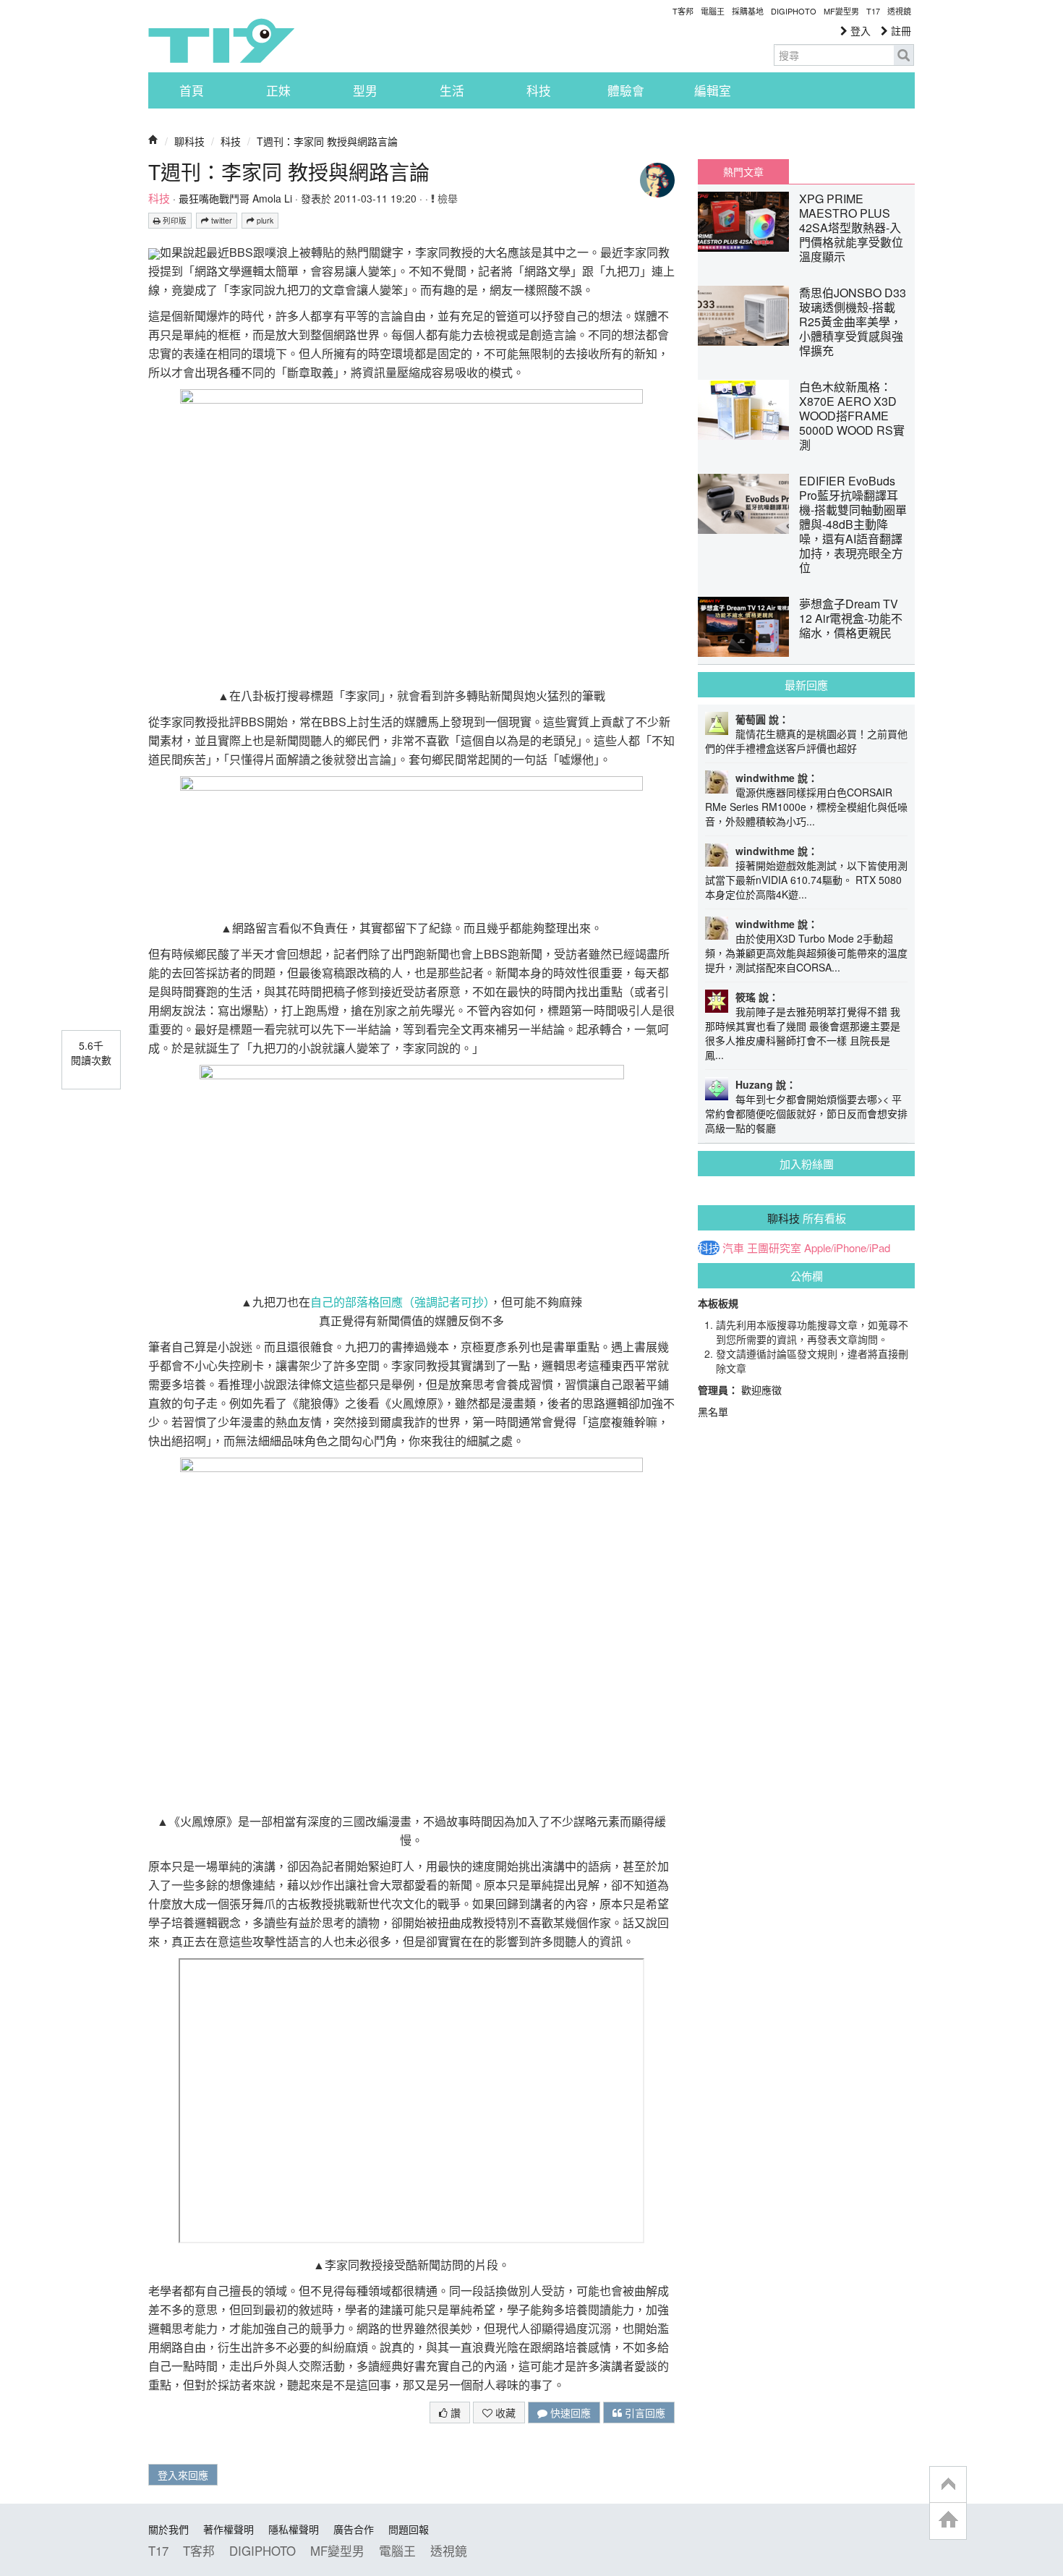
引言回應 (644, 2413)
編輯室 (713, 90)
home (948, 2521)
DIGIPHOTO (794, 11)
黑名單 (713, 1411)
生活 (452, 90)
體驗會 (626, 90)
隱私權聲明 (294, 2529)
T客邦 (683, 11)
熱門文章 (743, 171)
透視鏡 (899, 11)
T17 (221, 41)
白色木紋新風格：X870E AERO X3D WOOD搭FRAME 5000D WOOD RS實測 (852, 416)
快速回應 (569, 2413)
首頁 (192, 90)
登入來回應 (183, 2475)
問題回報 (409, 2529)
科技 (539, 90)
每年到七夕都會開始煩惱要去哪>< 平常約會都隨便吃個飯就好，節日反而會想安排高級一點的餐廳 (806, 1113)
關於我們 (168, 2529)
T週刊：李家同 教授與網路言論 (327, 141)
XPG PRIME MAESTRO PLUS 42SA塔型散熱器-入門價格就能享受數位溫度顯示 (851, 228)
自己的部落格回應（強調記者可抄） (400, 1302)
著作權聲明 (229, 2529)
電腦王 (713, 11)
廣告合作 (354, 2529)
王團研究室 (774, 1248)
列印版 (174, 220)
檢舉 (446, 198)
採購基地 (748, 11)
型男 (365, 90)
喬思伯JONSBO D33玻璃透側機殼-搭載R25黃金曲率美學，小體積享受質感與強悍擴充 (853, 322)
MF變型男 (841, 11)
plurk (264, 220)
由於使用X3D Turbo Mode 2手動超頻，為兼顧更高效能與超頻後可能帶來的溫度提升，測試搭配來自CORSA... (806, 953)
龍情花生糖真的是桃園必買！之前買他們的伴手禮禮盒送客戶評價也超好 (806, 741)
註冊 (900, 30)
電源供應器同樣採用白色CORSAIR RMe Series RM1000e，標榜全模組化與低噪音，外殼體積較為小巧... (806, 807)
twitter (221, 220)
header (948, 2485)
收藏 (504, 2413)
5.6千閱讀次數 (91, 1053)
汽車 (733, 1248)
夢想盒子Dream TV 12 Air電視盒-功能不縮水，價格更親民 (851, 618)
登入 (859, 30)
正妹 (278, 90)
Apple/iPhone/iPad (847, 1248)
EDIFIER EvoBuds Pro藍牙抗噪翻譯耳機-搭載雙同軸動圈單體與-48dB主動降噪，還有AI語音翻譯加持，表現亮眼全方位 (853, 524)
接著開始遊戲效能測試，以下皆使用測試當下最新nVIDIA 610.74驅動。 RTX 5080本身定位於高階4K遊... (806, 880)
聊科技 (189, 141)
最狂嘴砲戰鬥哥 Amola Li (235, 198)
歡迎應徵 (761, 1390)
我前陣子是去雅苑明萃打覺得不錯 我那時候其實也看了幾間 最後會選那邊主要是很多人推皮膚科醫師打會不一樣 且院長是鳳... (803, 1033)
